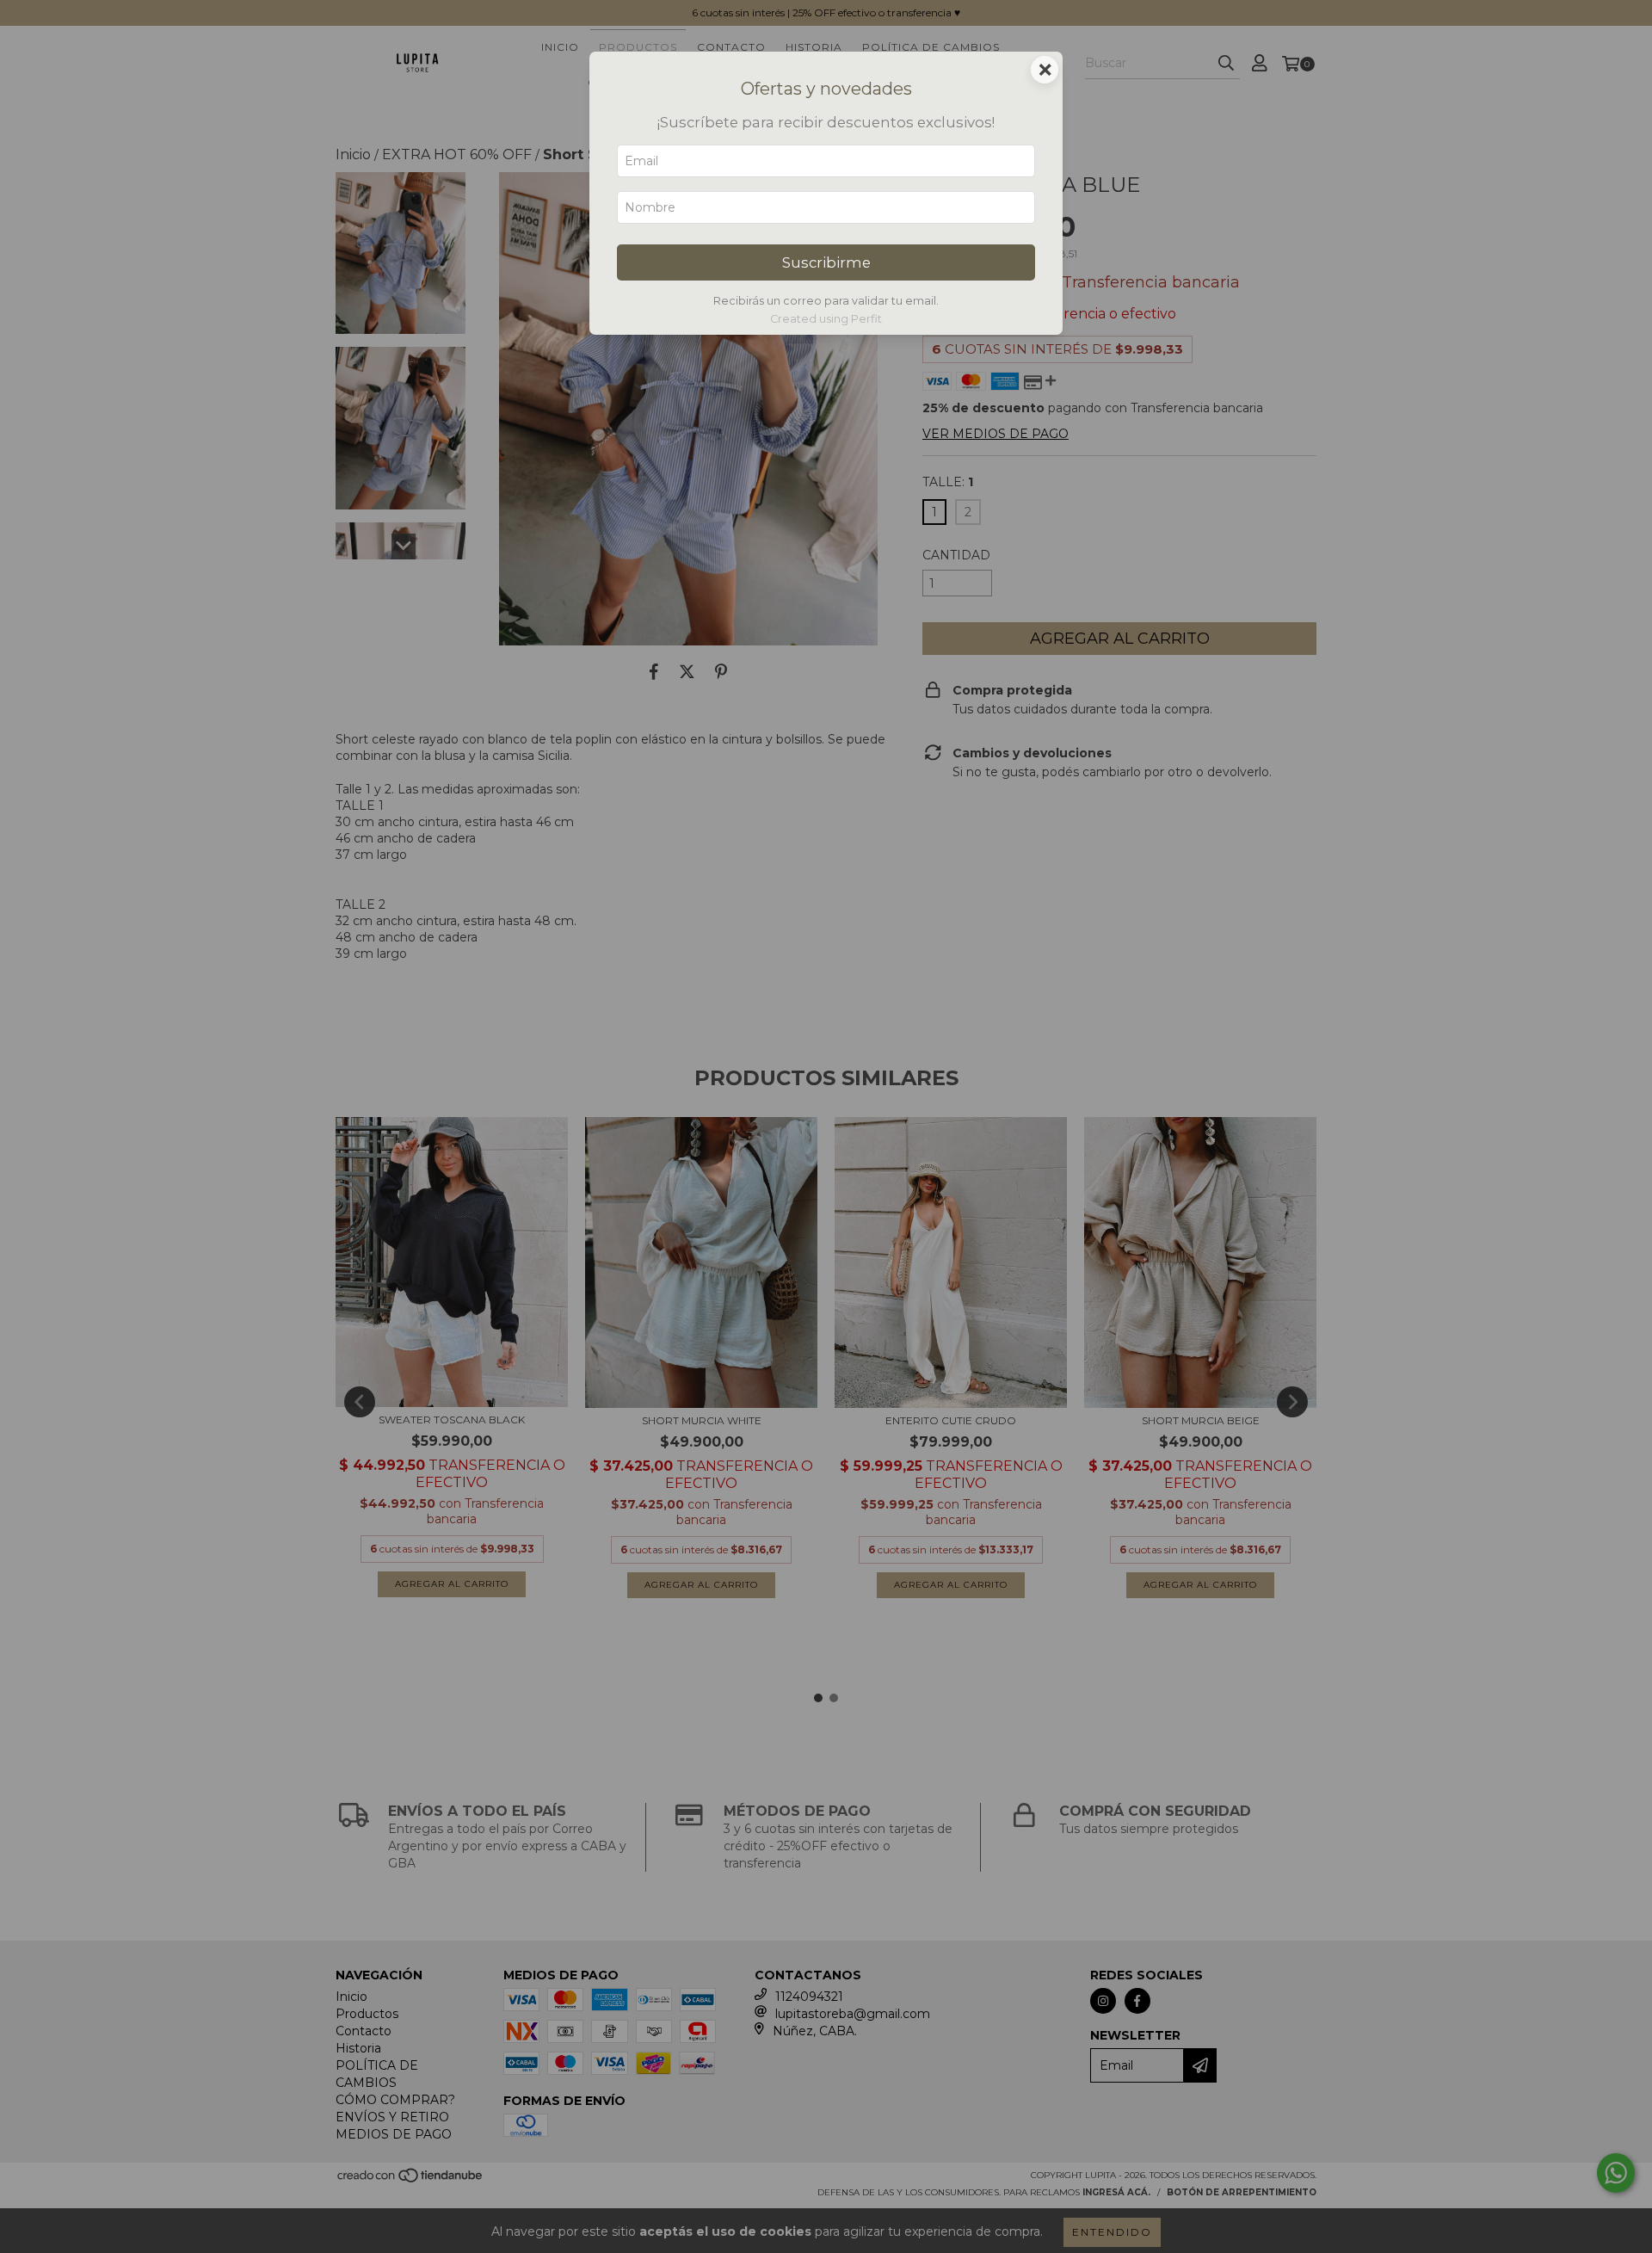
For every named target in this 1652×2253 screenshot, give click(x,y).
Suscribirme (826, 262)
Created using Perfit (826, 319)
